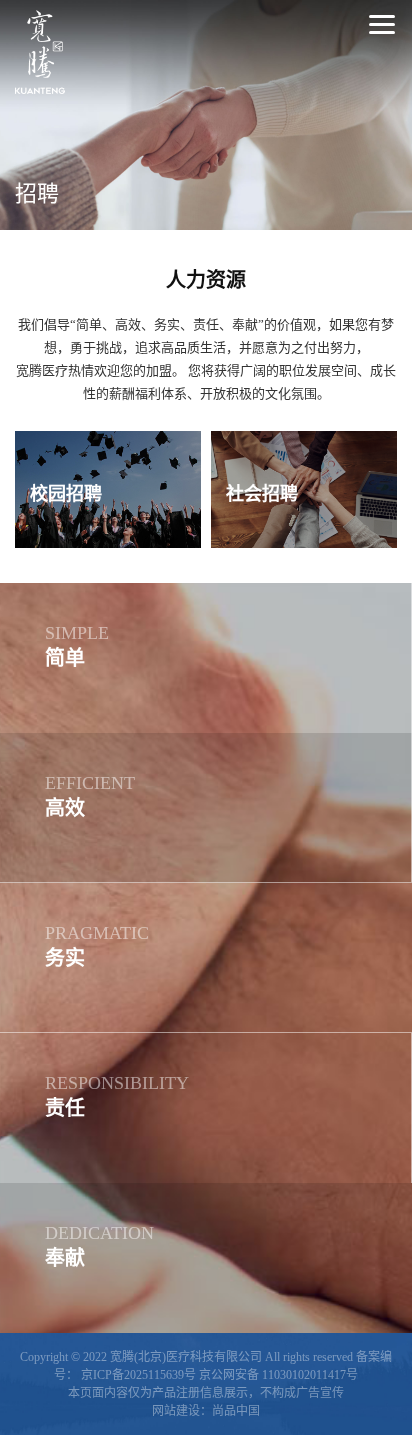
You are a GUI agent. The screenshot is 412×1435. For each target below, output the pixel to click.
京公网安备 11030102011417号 (278, 1375)
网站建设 (176, 1411)
